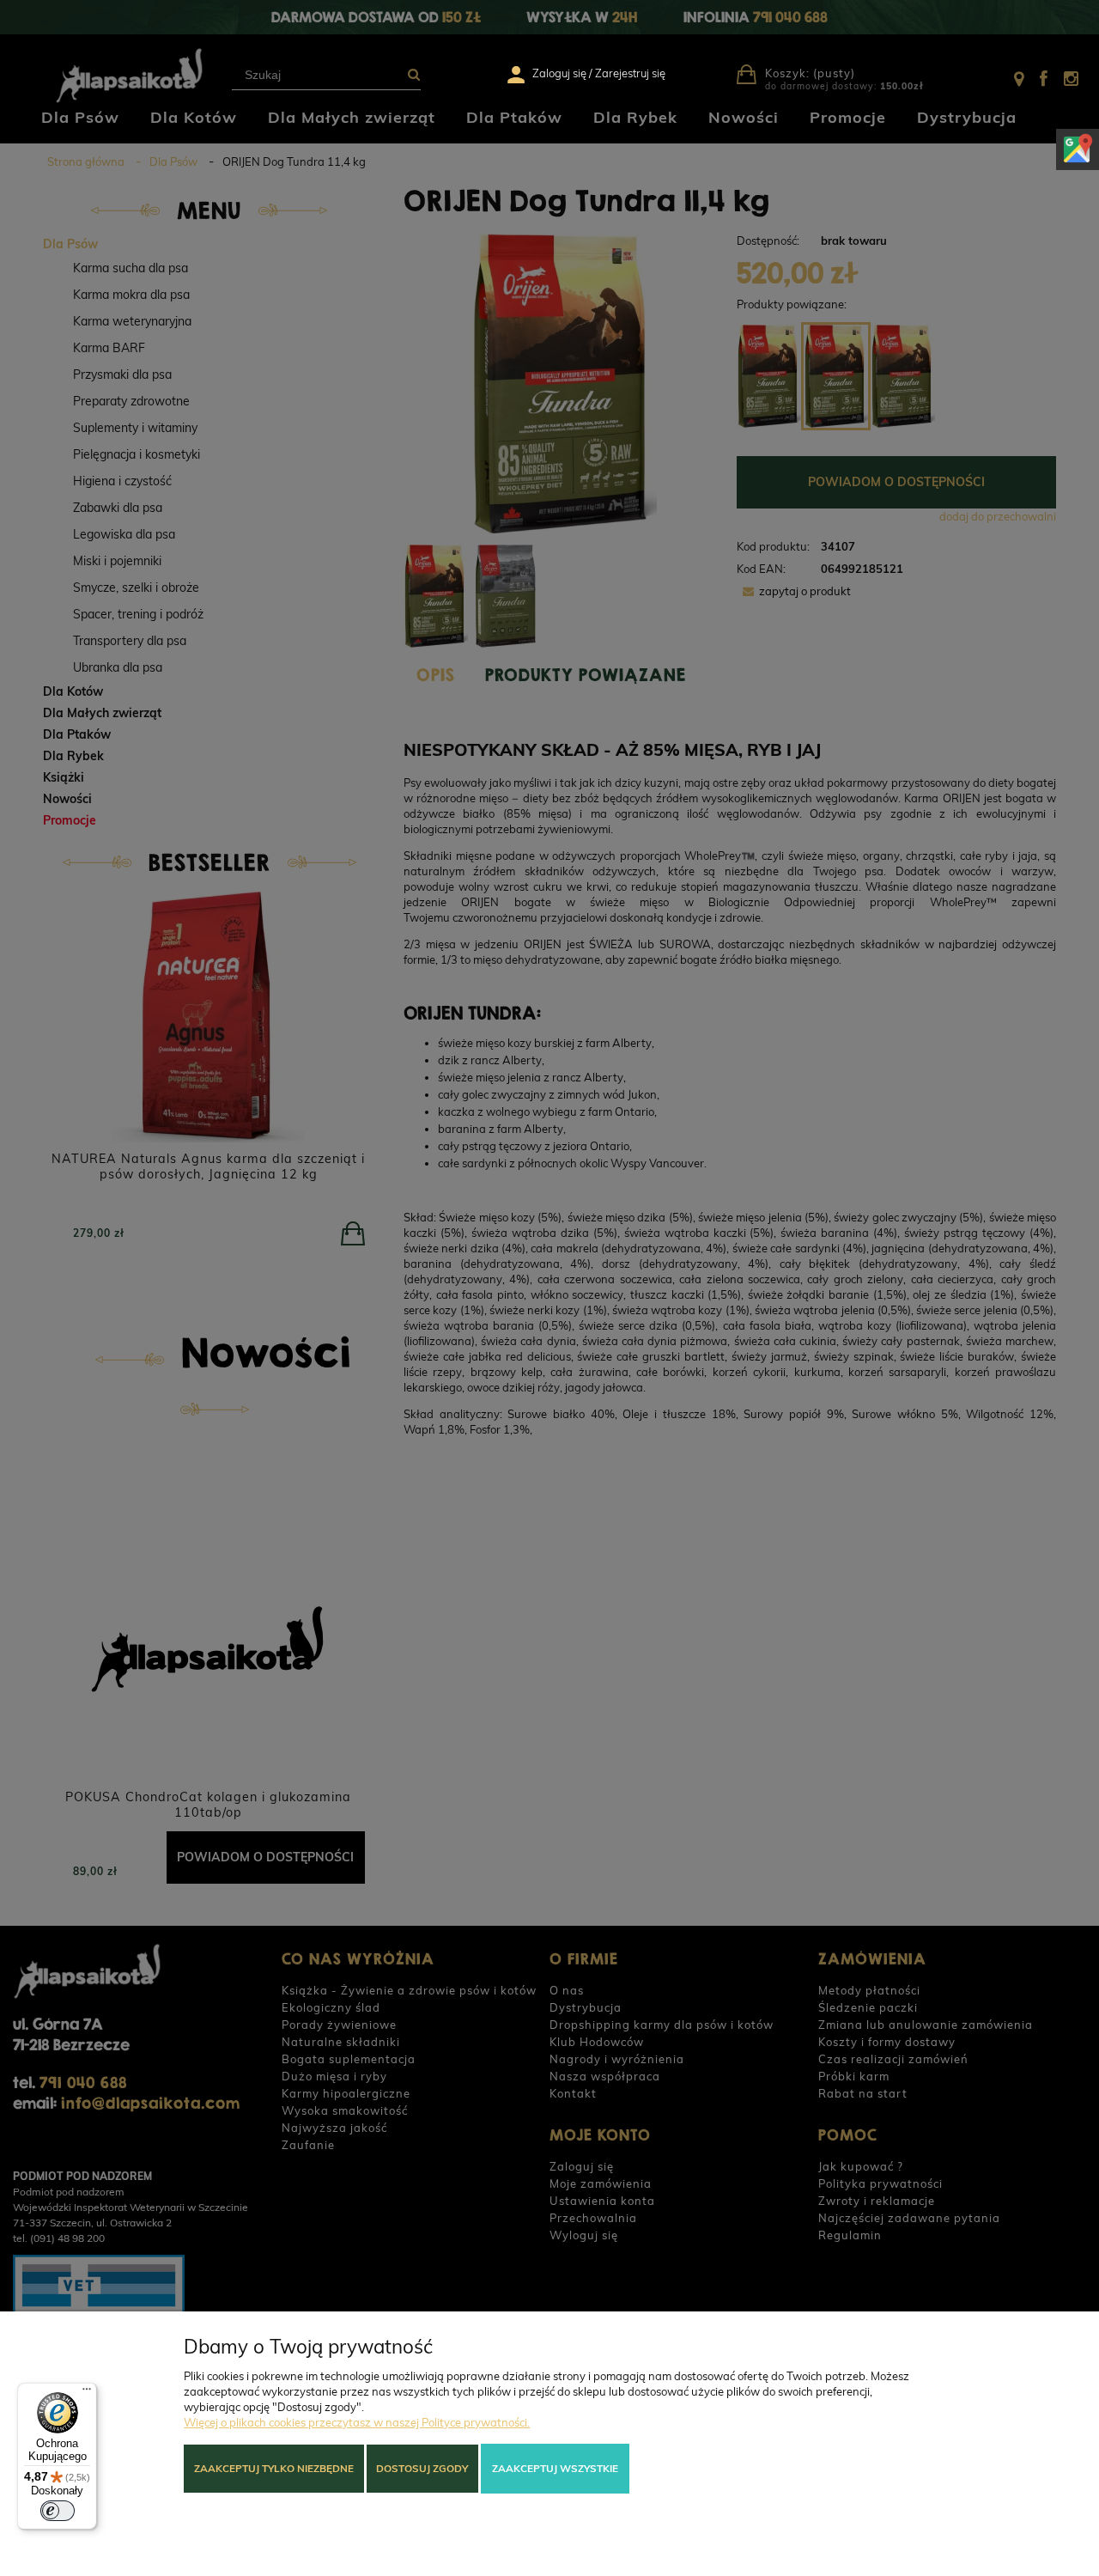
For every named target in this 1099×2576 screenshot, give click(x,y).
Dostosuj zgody (422, 2468)
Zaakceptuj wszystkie (555, 2468)
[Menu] (87, 2393)
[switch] (58, 2511)
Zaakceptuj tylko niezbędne (274, 2468)
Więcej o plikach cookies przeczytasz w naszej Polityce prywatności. (357, 2422)
